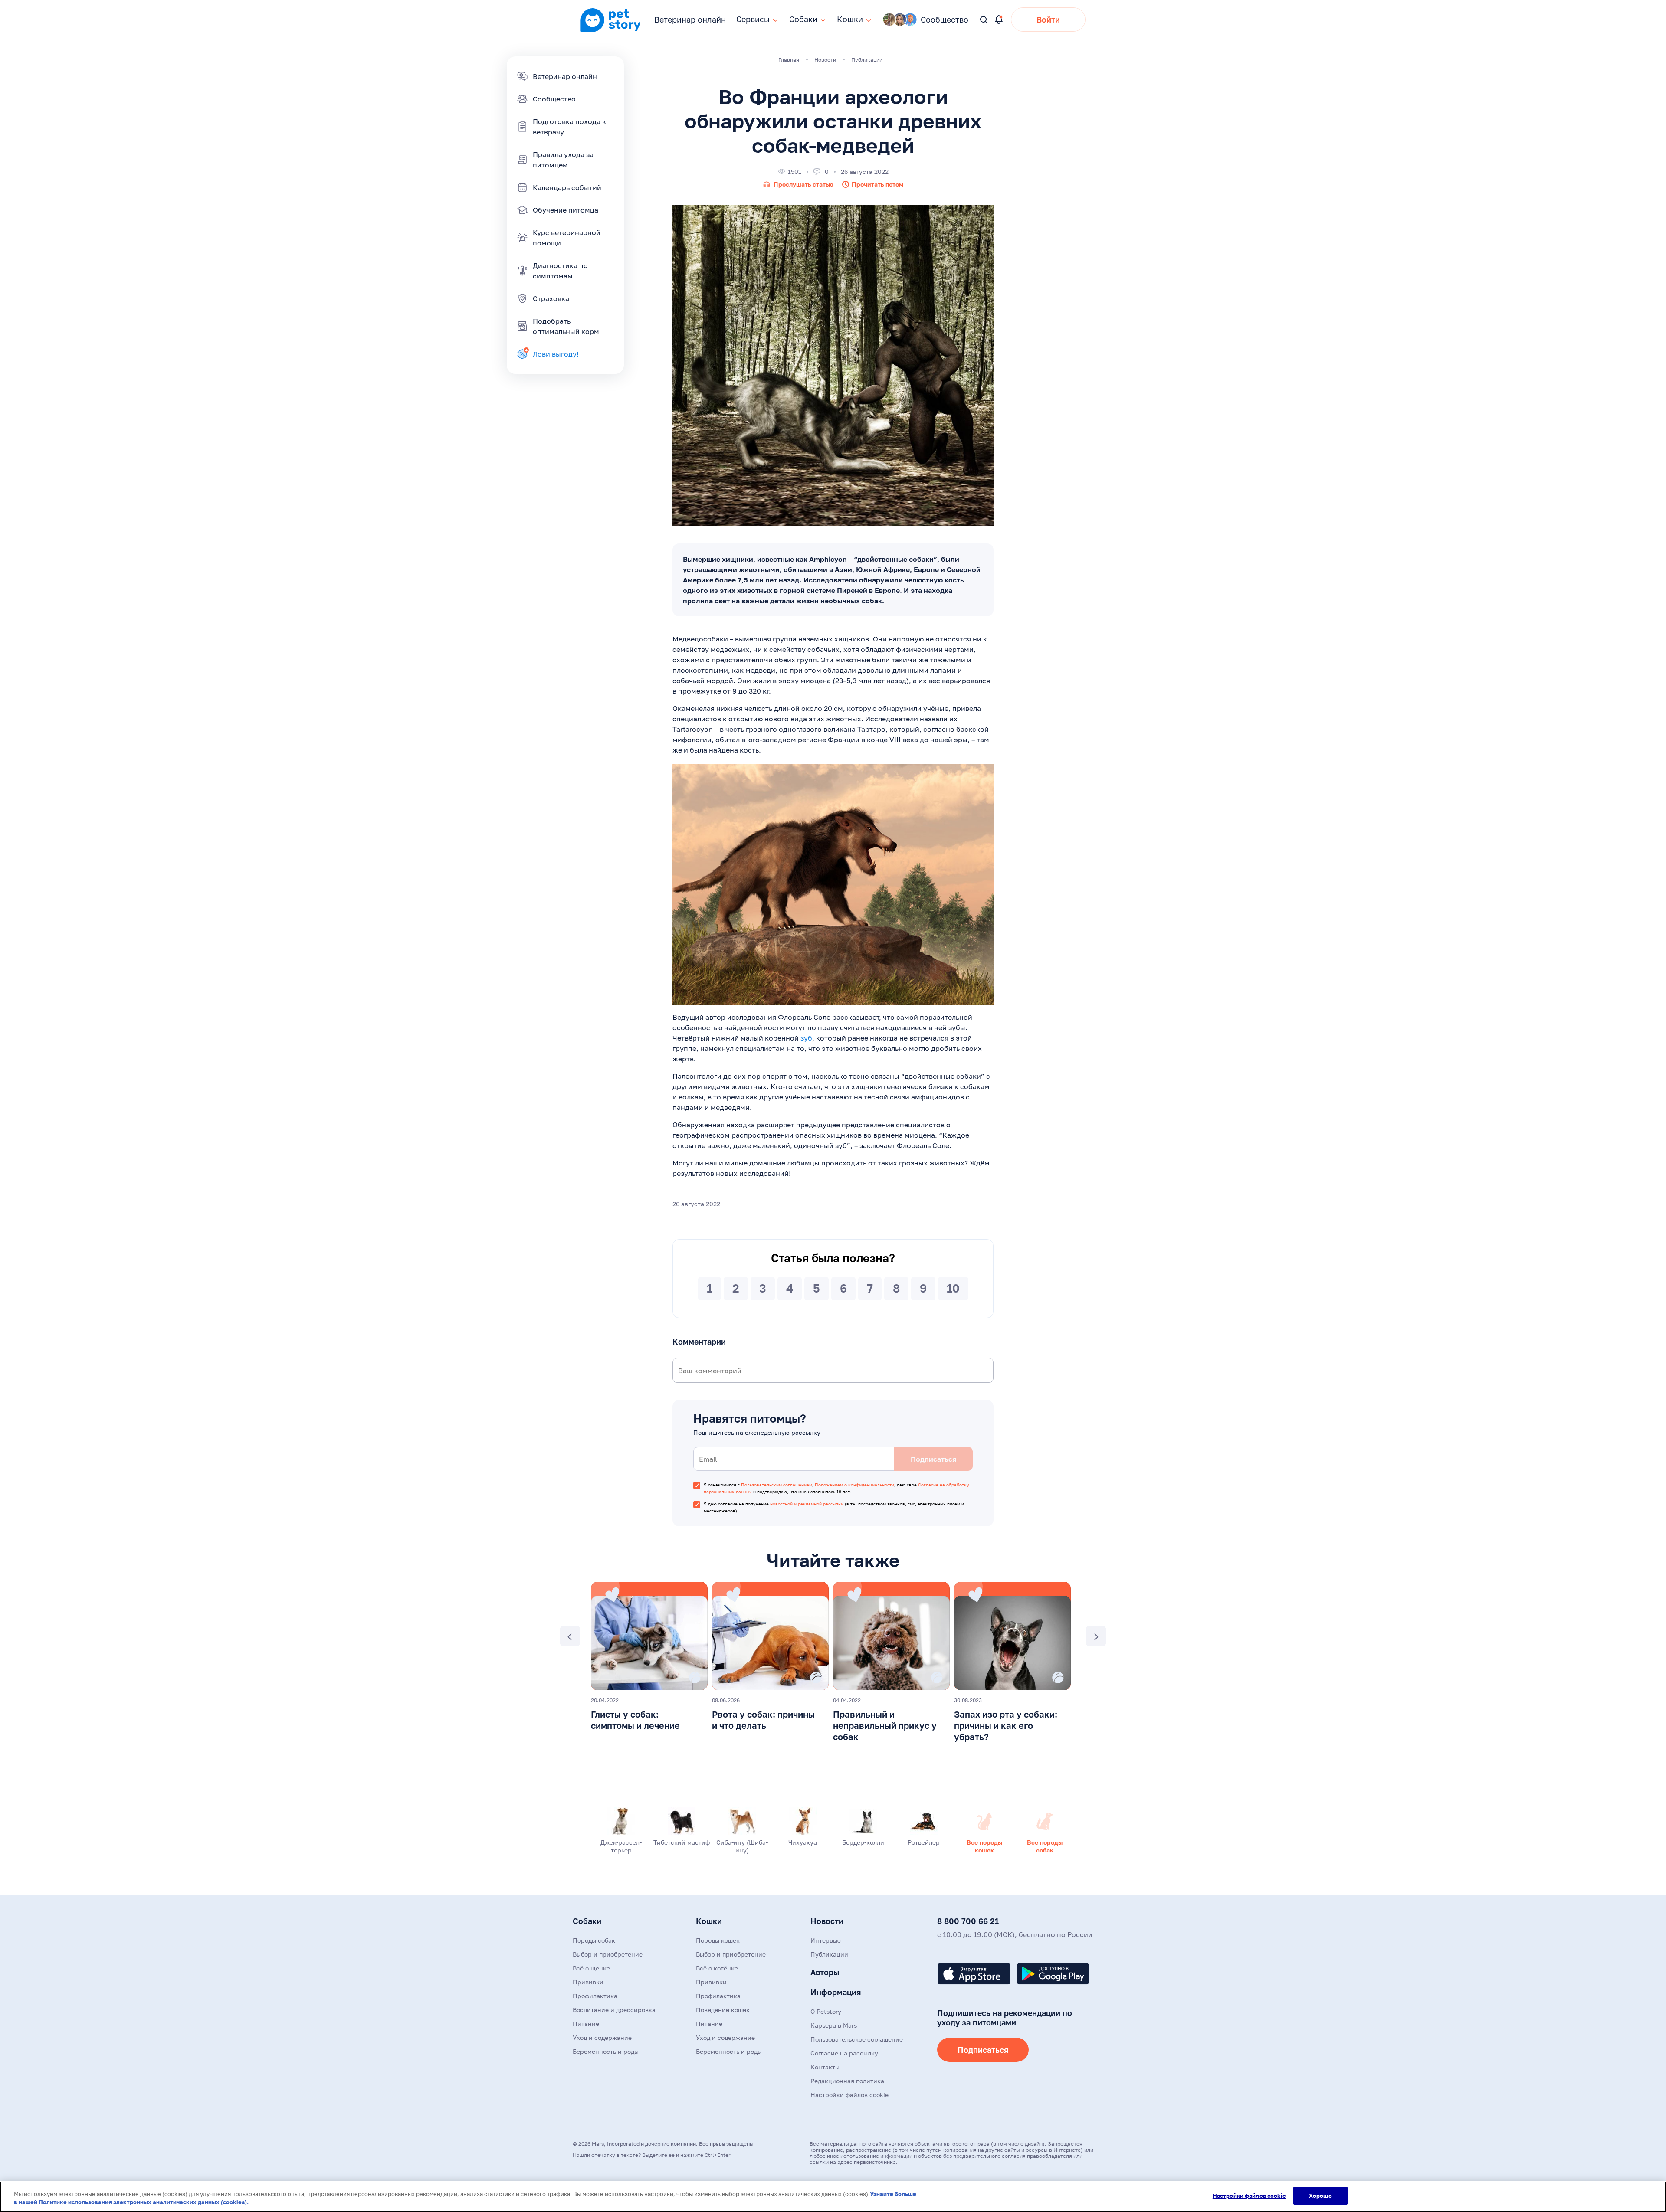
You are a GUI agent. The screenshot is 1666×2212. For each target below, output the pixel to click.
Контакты (825, 2067)
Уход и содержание (602, 2037)
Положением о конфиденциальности (854, 1485)
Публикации (829, 1954)
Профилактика (595, 1996)
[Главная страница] (610, 31)
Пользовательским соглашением (777, 1485)
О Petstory (826, 2011)
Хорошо (1320, 2196)
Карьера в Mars (834, 2025)
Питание (586, 2024)
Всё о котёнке (717, 1968)
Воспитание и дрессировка (614, 2010)
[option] (649, 1659)
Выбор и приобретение (608, 1954)
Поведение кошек (723, 2010)
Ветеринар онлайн (690, 20)
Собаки (587, 1921)
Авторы (825, 1972)
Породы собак (594, 1940)
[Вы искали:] (984, 20)
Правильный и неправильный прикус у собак (885, 1725)
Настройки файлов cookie (1249, 2196)
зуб (806, 1038)
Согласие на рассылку (844, 2053)
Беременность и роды (606, 2051)
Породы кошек (718, 1940)
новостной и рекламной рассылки (807, 1504)
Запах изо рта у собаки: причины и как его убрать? (1006, 1725)
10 (953, 1288)
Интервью (826, 1940)
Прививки (588, 1982)
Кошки (709, 1921)
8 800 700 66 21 (968, 1921)
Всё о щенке (591, 1968)
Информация (836, 1992)
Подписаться (983, 2050)
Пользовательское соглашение (857, 2039)
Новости (827, 1921)
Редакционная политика (847, 2081)
